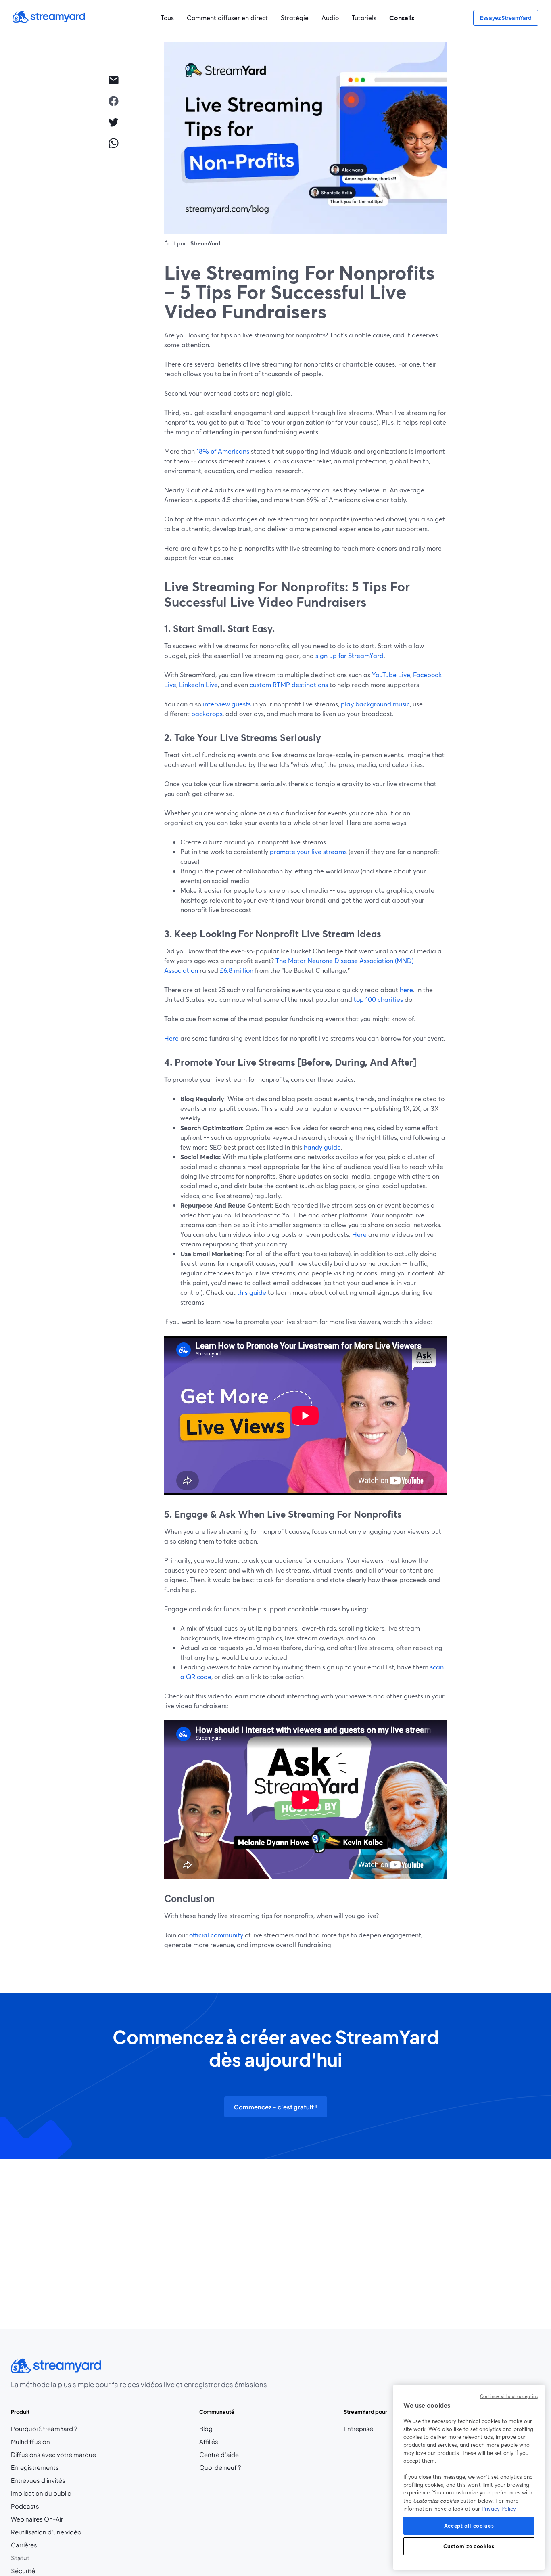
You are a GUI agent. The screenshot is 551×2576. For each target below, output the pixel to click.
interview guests (227, 704)
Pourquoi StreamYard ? (44, 2429)
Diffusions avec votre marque (53, 2455)
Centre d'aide (219, 2455)
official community (216, 1935)
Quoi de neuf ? (220, 2467)
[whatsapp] (113, 143)
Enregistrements (35, 2467)
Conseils (402, 18)
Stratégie (295, 18)
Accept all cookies (469, 2526)
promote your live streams (308, 851)
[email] (113, 80)
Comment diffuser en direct (227, 18)
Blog (220, 2429)
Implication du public (41, 2493)
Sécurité (23, 2571)
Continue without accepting (509, 2396)
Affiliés (220, 2442)
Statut (20, 2558)
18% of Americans (223, 451)
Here (171, 1038)
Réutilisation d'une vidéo (46, 2532)
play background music (375, 704)
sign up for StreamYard (350, 655)
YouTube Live (391, 675)
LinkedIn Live (198, 684)
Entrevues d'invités (38, 2480)
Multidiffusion (30, 2442)
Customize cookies (469, 2546)
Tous (167, 18)
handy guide (322, 1147)
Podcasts (25, 2506)
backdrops (207, 713)
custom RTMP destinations (289, 684)
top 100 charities (378, 999)
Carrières (44, 2545)
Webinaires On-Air (37, 2519)
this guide (252, 1292)
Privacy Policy (499, 2509)
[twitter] (113, 122)
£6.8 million (237, 970)
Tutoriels (364, 18)
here (406, 990)
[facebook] (113, 101)
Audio (330, 18)
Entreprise (358, 2429)
